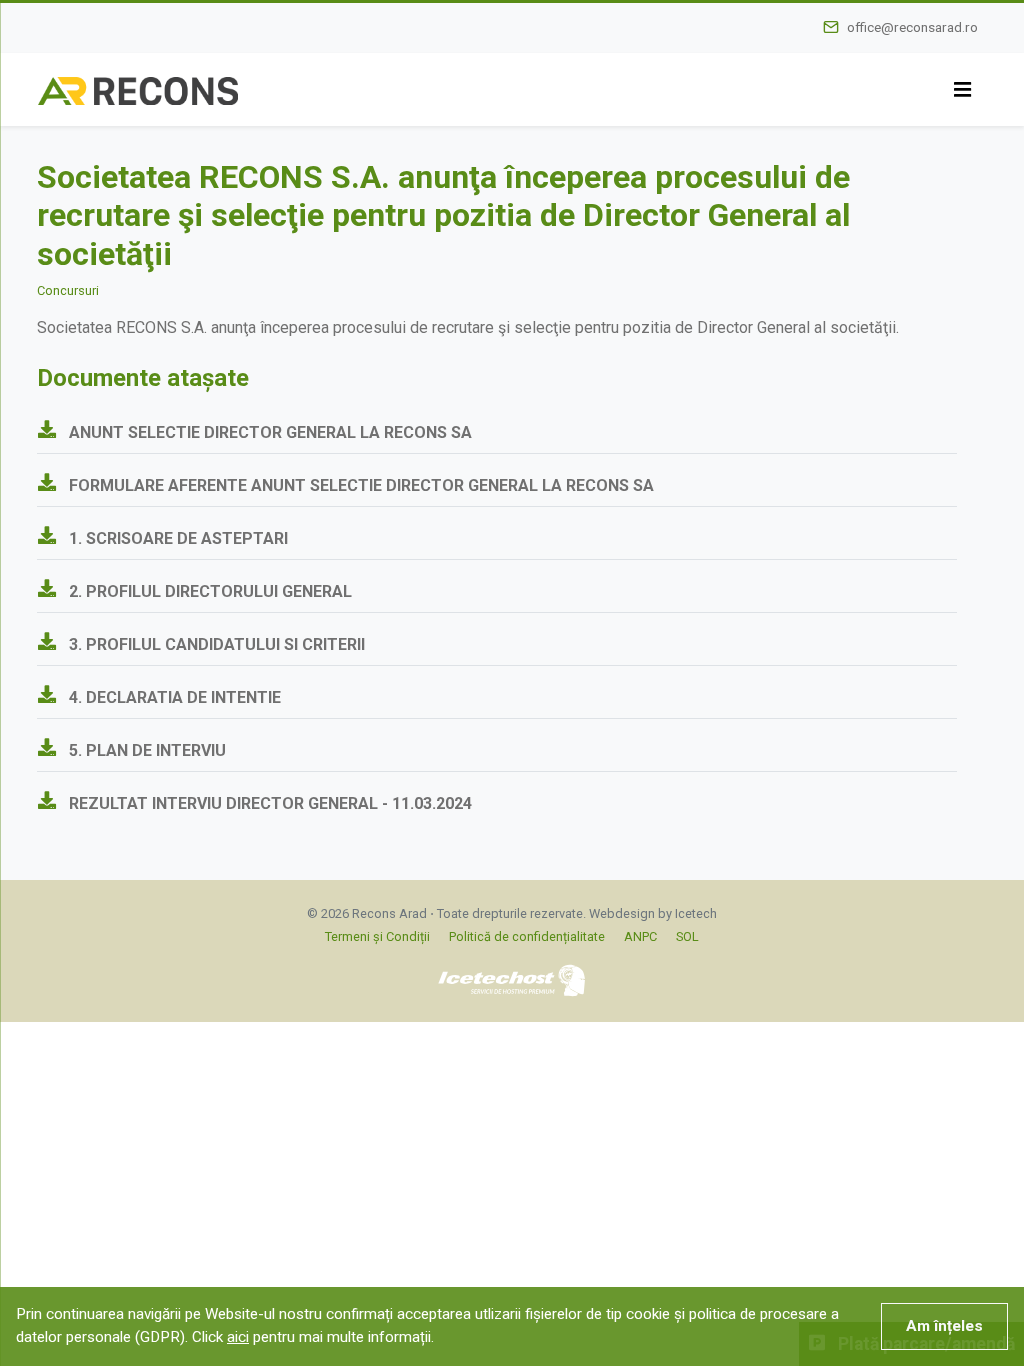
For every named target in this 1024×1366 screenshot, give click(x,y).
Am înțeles (944, 1326)
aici (238, 1337)
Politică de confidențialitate (527, 936)
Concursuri (68, 290)
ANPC (640, 936)
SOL (687, 936)
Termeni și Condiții (377, 936)
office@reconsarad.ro (912, 27)
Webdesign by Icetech (653, 913)
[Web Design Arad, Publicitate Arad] (512, 979)
